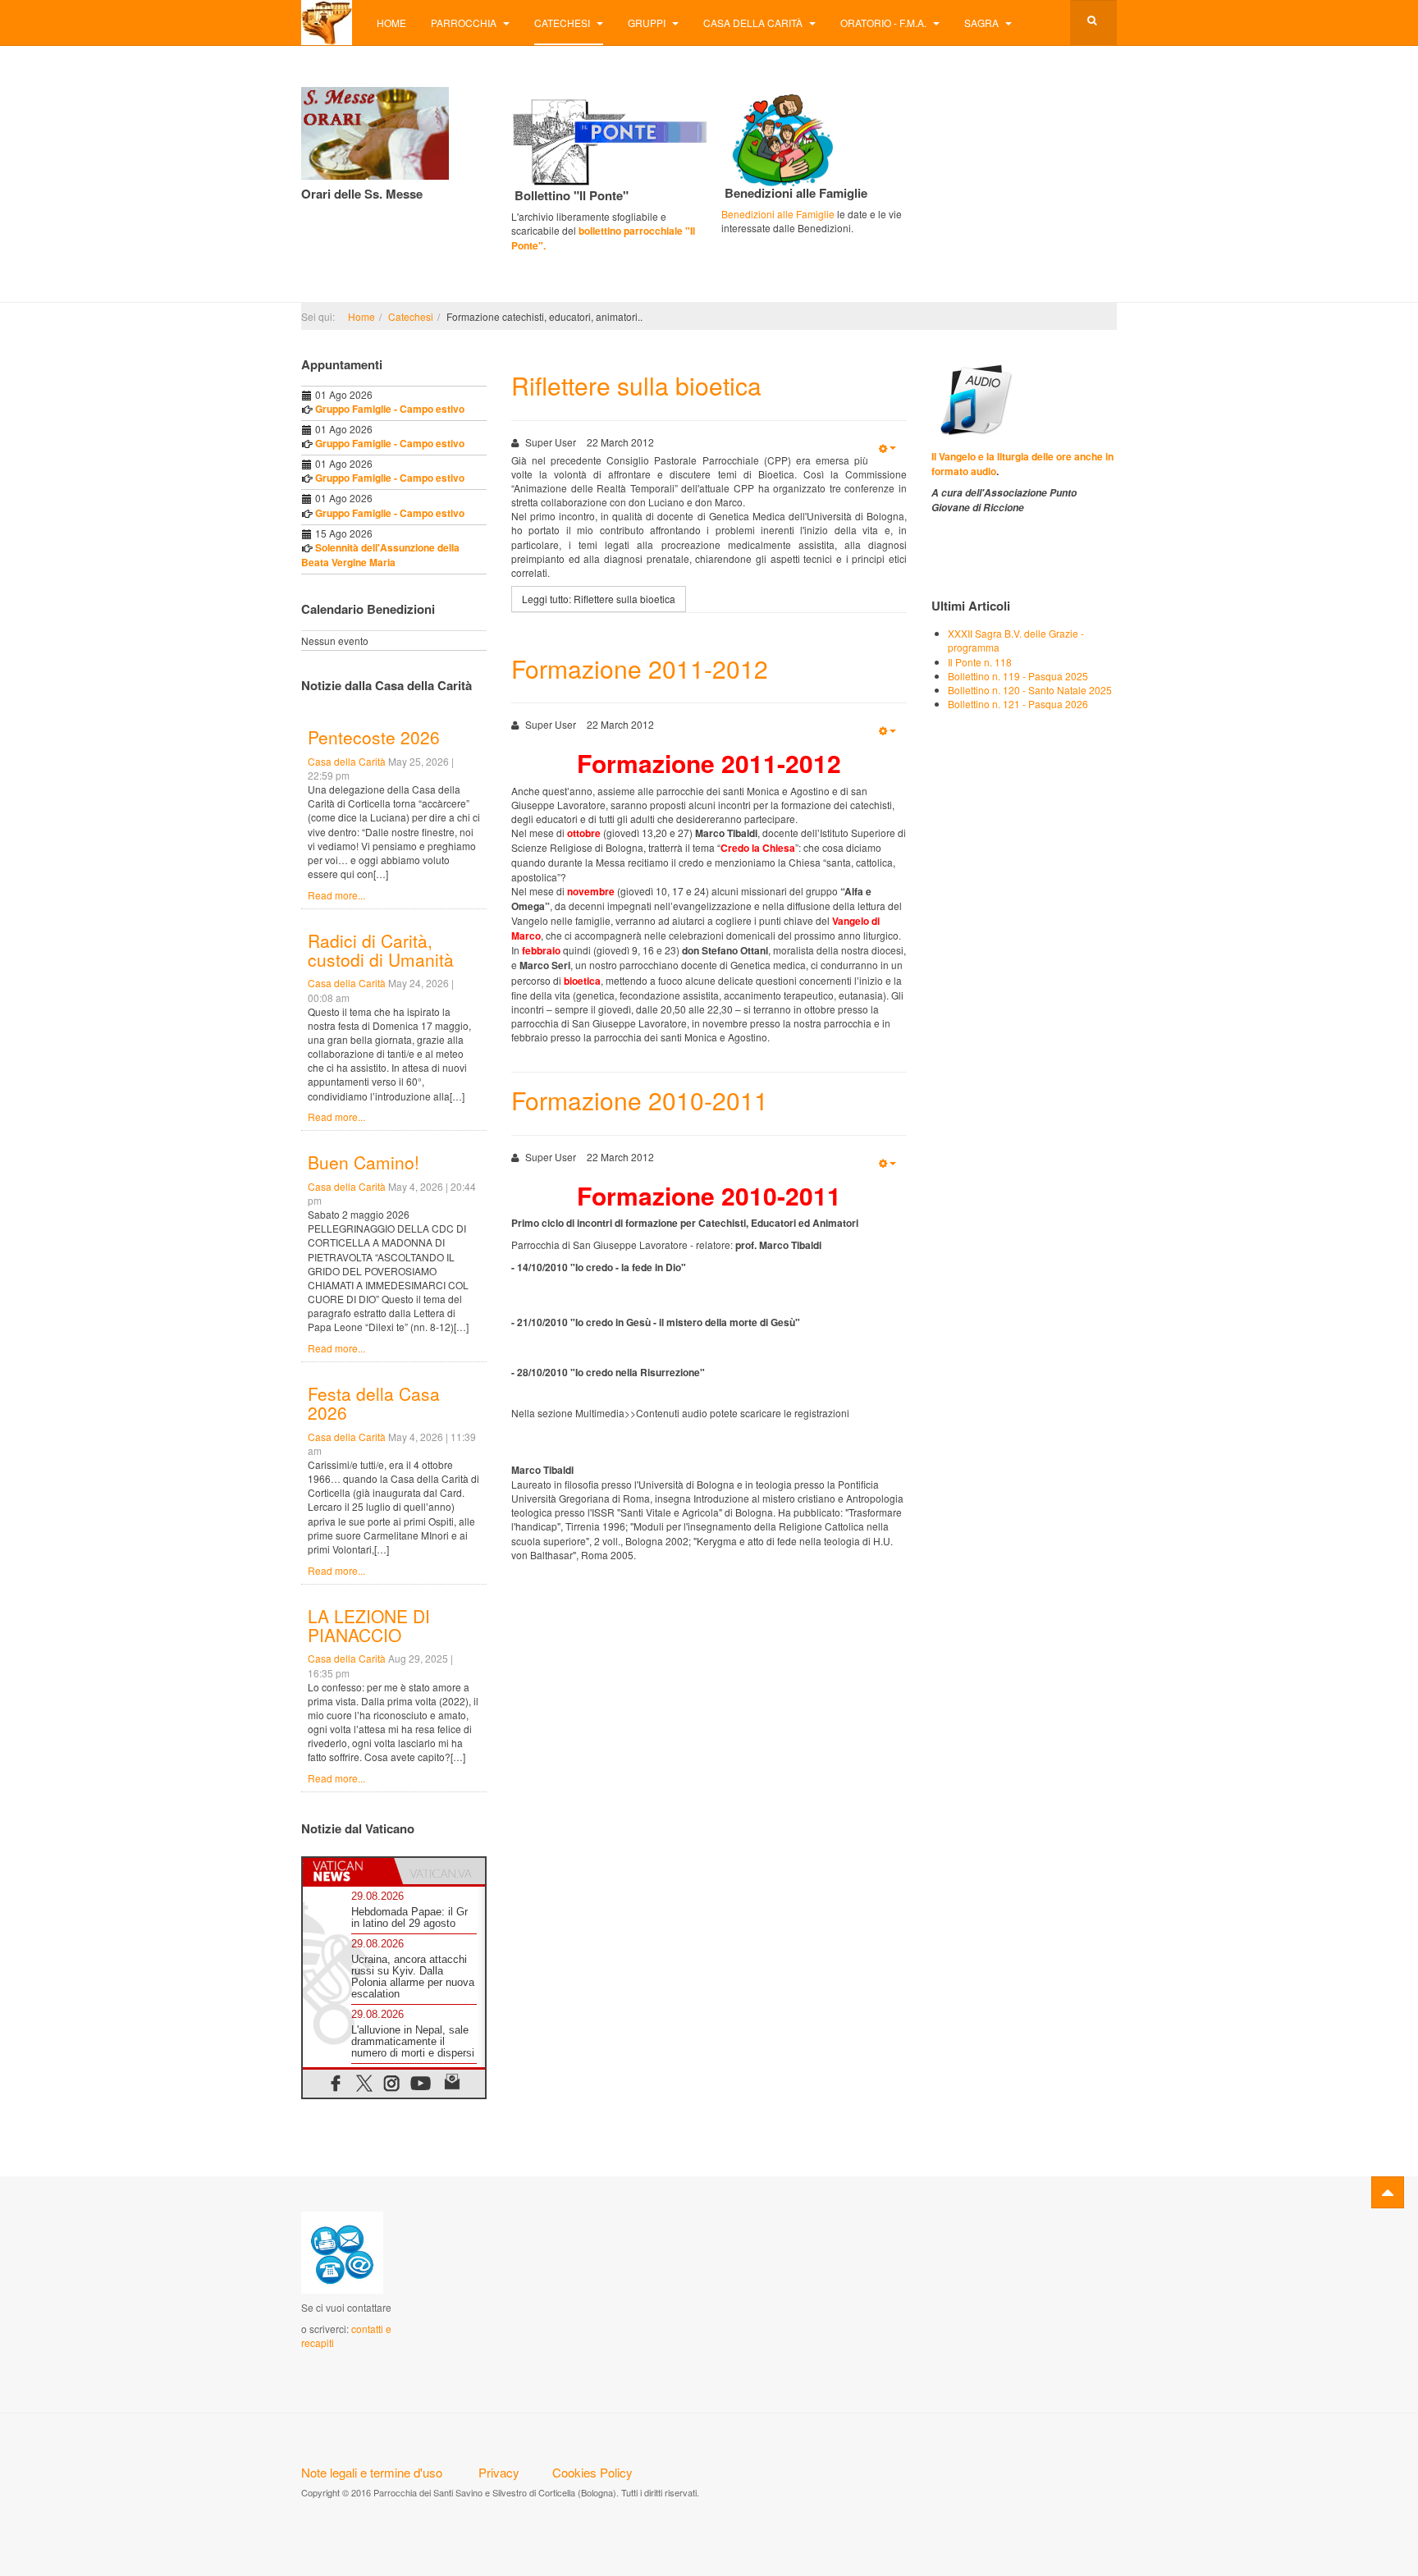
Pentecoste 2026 (374, 737)
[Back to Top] (1388, 2192)
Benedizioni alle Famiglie (778, 214)
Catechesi (563, 23)
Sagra (983, 23)
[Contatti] (342, 2251)
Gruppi (648, 23)
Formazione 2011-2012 (640, 668)
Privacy (499, 2472)
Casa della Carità (754, 23)
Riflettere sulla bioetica (636, 385)
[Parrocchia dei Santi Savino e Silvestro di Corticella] (327, 23)
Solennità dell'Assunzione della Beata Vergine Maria (380, 555)
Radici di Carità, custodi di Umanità (381, 950)
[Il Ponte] (610, 139)
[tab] (348, 1871)
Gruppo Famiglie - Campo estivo (390, 409)
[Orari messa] (375, 132)
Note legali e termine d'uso (372, 2472)
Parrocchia (465, 23)
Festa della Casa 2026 (374, 1403)
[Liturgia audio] (973, 398)
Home (391, 23)
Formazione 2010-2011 (640, 1100)
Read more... (336, 895)
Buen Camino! (364, 1162)
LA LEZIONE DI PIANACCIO (369, 1625)
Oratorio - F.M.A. (885, 23)
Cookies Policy (592, 2472)
